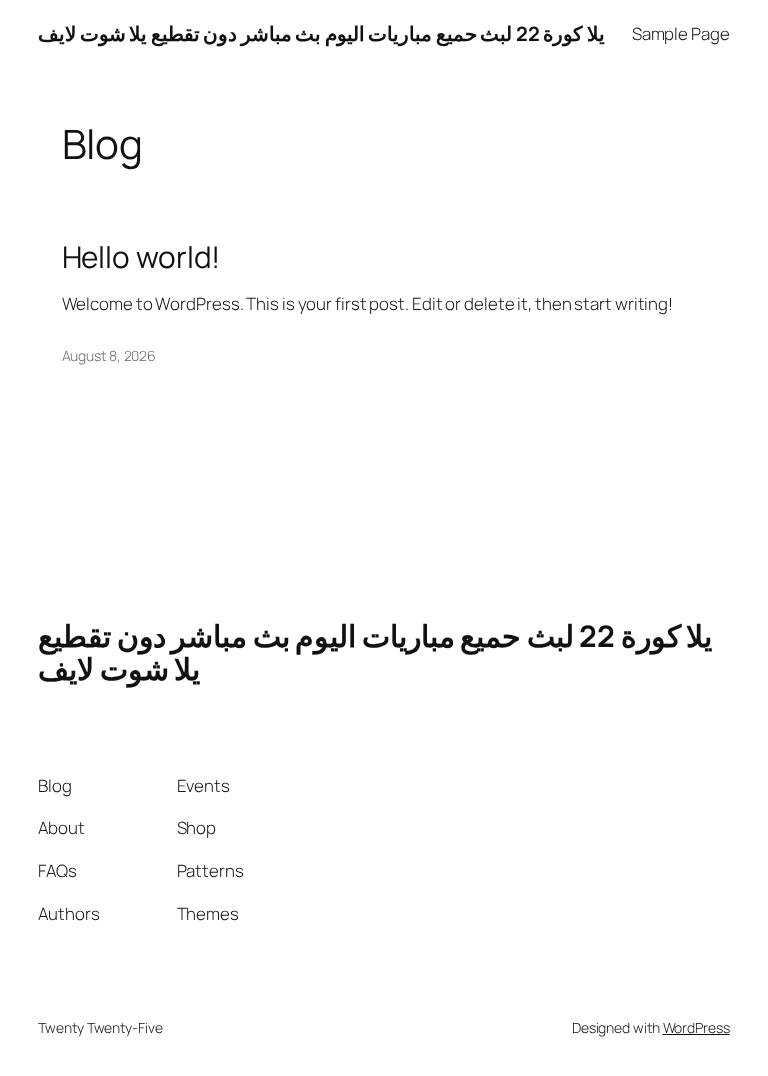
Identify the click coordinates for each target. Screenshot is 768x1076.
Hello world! (141, 256)
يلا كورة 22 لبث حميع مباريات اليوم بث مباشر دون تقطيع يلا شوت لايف (321, 33)
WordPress (696, 1027)
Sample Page (681, 33)
